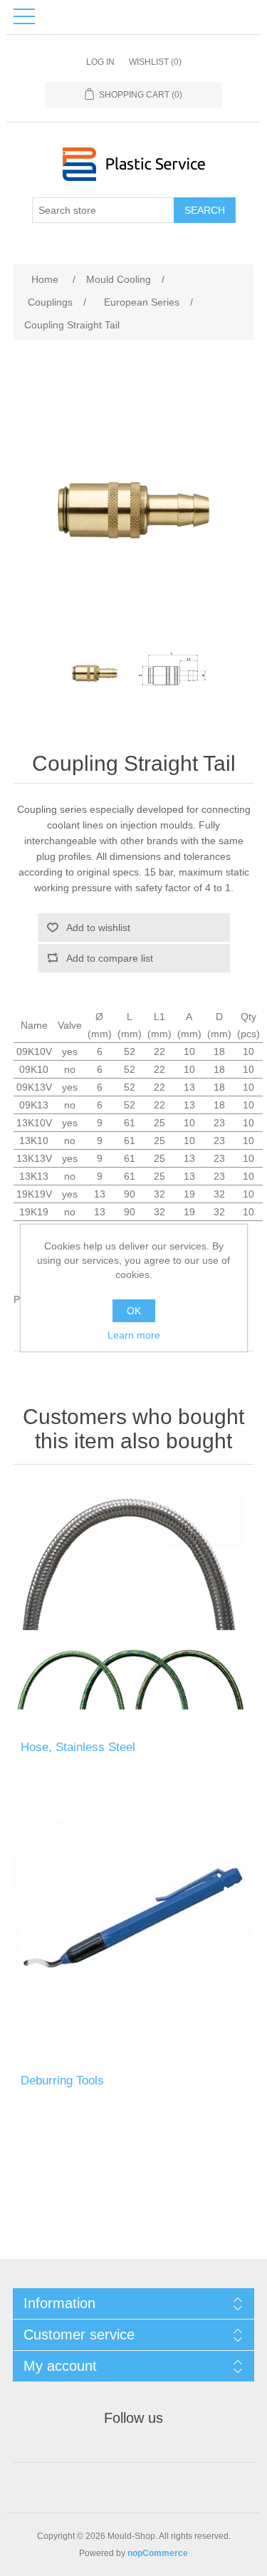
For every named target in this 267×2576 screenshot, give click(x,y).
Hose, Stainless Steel (78, 1747)
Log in (100, 62)
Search (205, 210)
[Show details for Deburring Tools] (134, 1939)
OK (134, 1311)
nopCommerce (158, 2553)
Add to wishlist (98, 928)
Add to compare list (110, 958)
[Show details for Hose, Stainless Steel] (134, 1606)
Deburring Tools (62, 2081)
